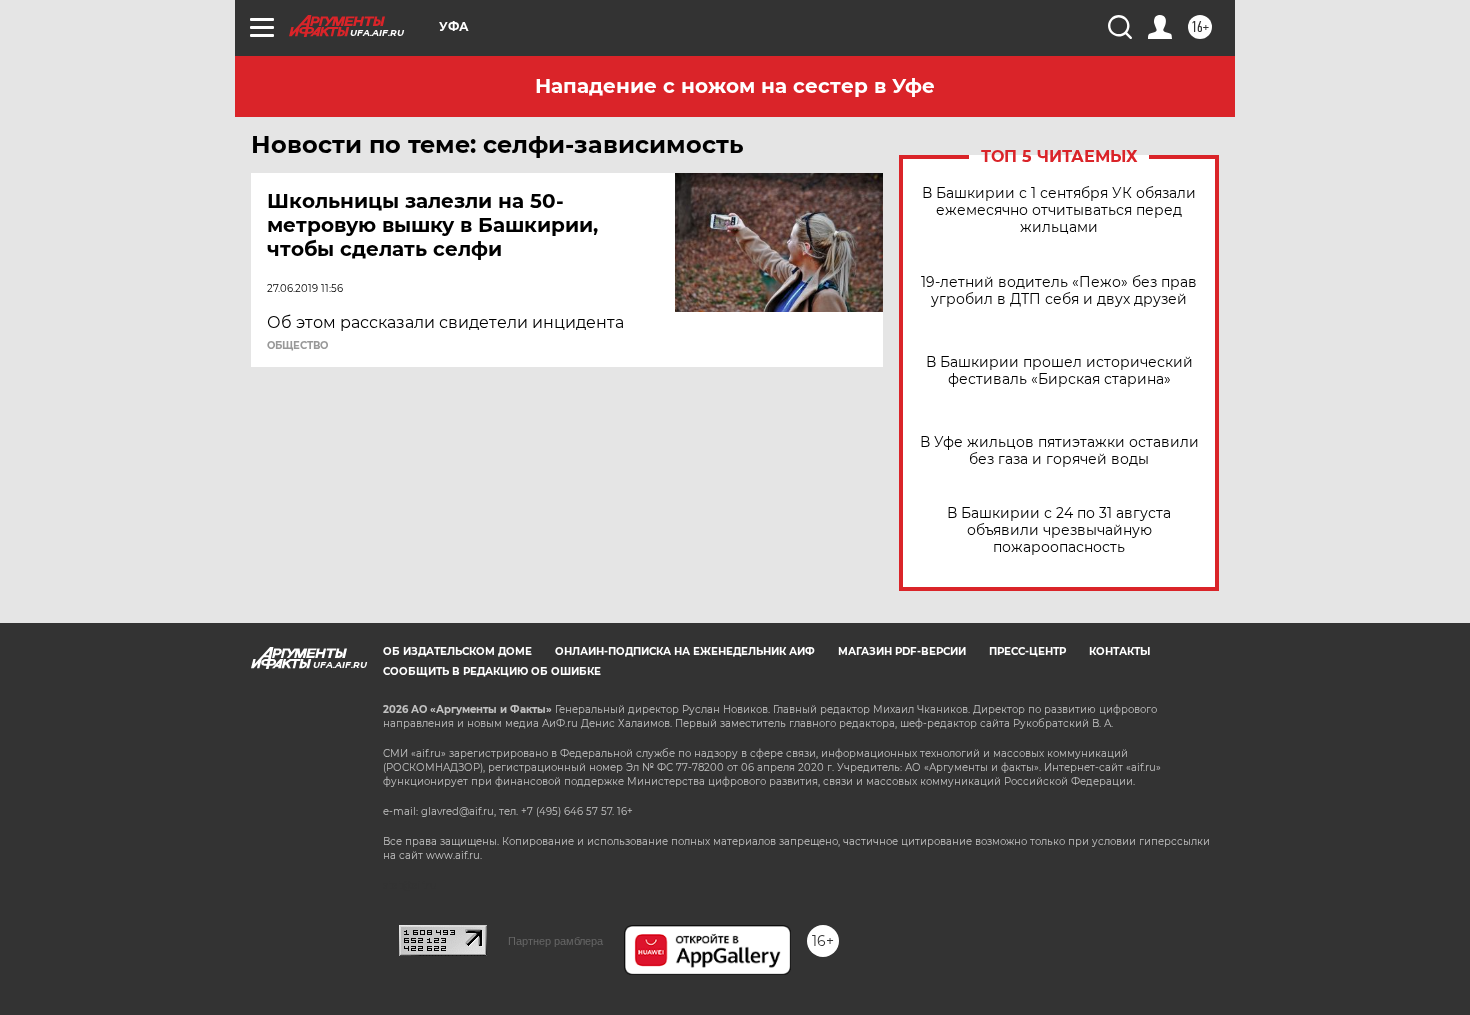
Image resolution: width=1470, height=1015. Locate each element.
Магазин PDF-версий (902, 651)
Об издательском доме (457, 651)
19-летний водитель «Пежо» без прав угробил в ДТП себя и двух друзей (1059, 291)
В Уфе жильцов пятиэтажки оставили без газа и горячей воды (1059, 451)
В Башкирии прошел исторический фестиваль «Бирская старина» (1059, 371)
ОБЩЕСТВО (297, 346)
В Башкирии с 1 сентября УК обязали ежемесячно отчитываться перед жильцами (1059, 210)
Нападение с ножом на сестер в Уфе (735, 86)
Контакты (1119, 651)
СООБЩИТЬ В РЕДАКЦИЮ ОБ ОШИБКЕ (492, 671)
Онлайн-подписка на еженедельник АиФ (685, 651)
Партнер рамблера (555, 941)
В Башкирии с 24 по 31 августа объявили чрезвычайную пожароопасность (1059, 530)
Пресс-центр (1027, 651)
